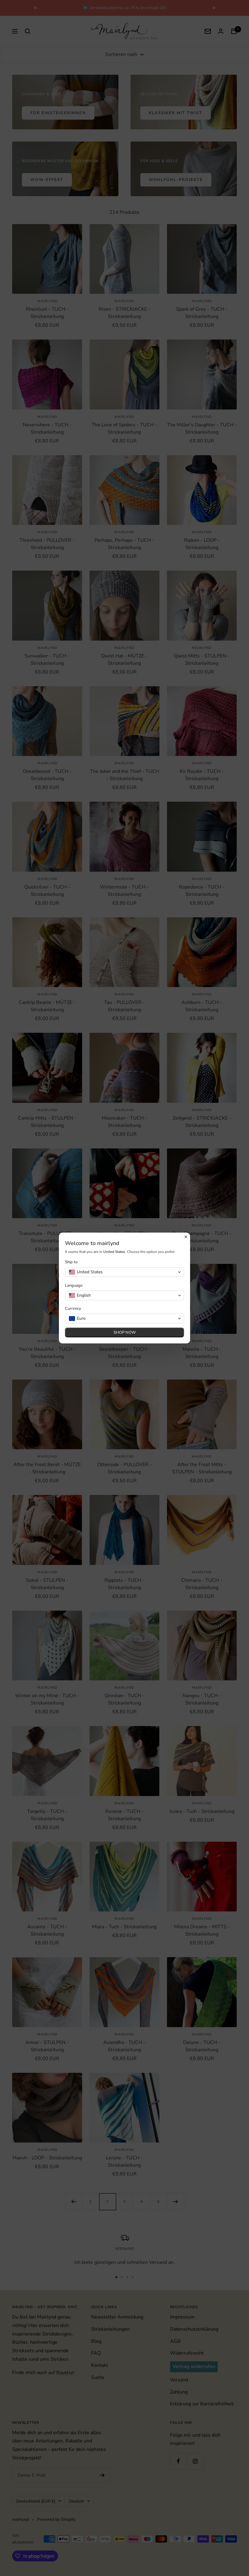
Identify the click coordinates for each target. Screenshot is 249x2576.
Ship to (71, 1262)
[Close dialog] (186, 1237)
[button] (124, 1272)
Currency (73, 1309)
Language (74, 1286)
